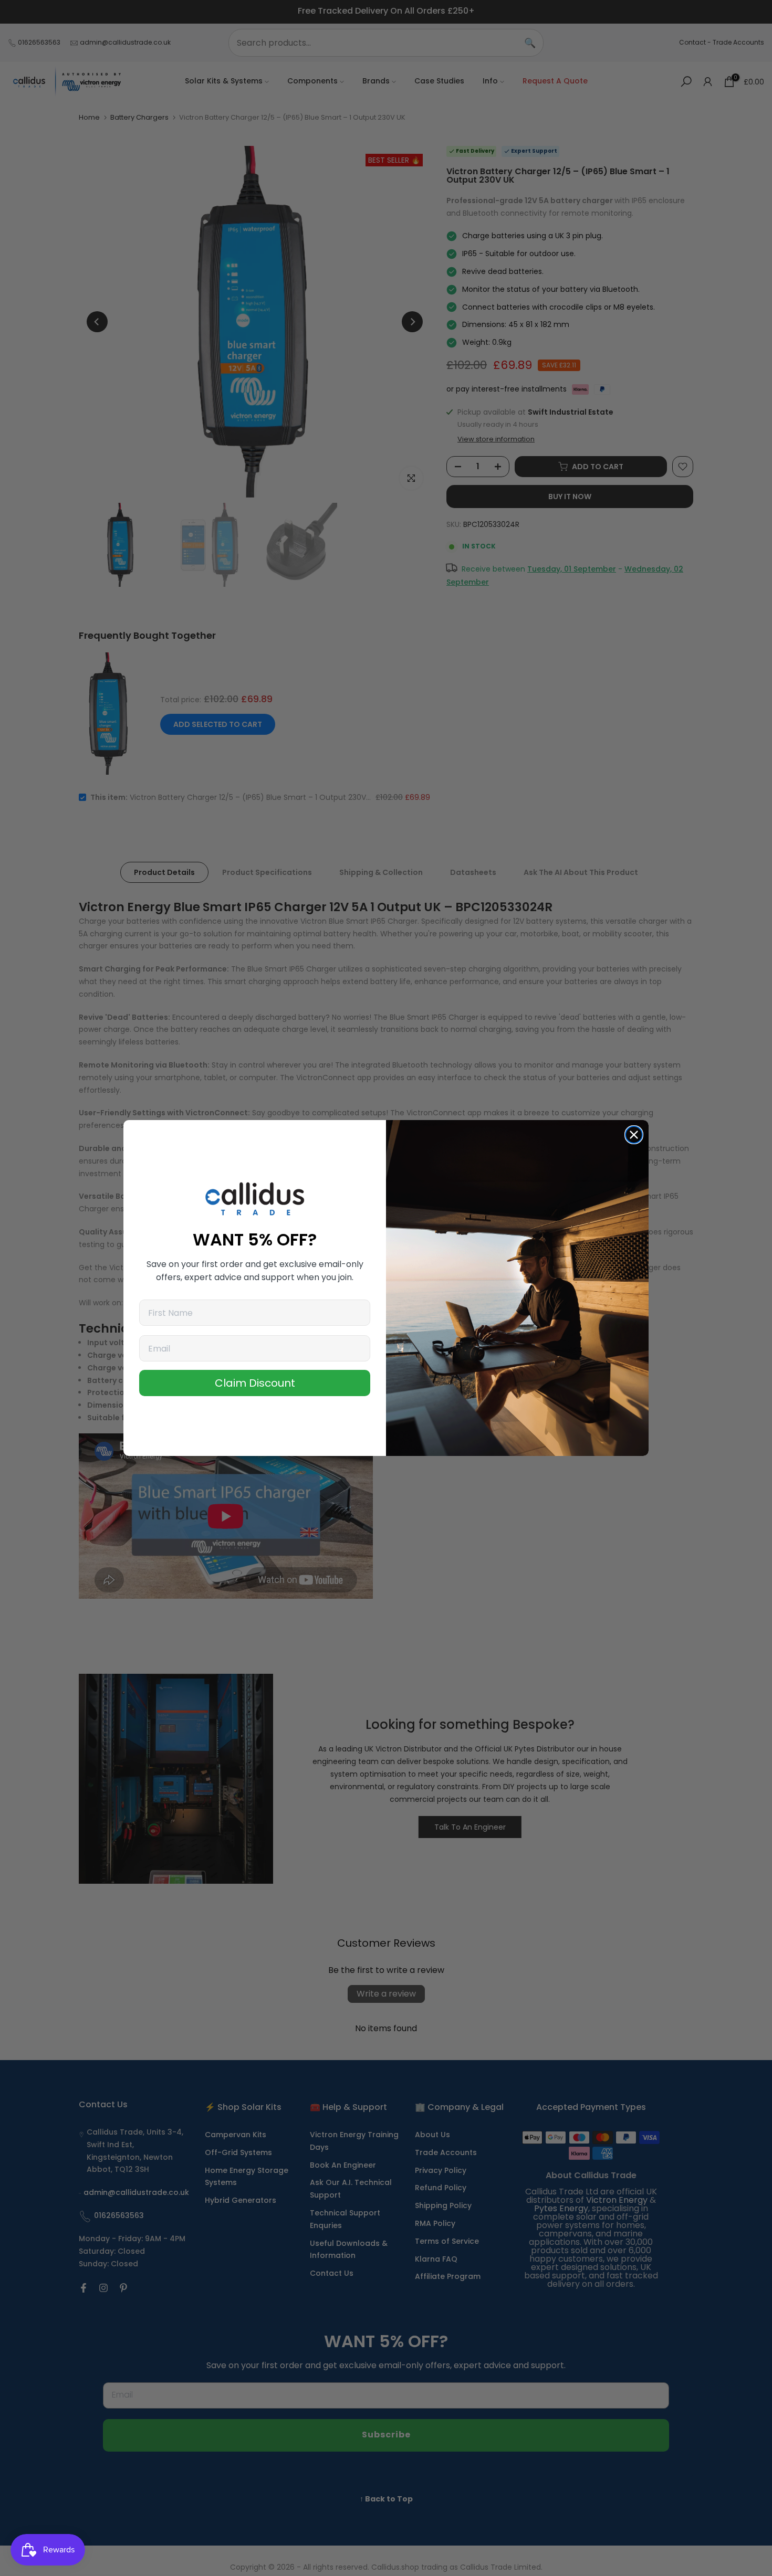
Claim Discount (255, 1383)
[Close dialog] (634, 1135)
